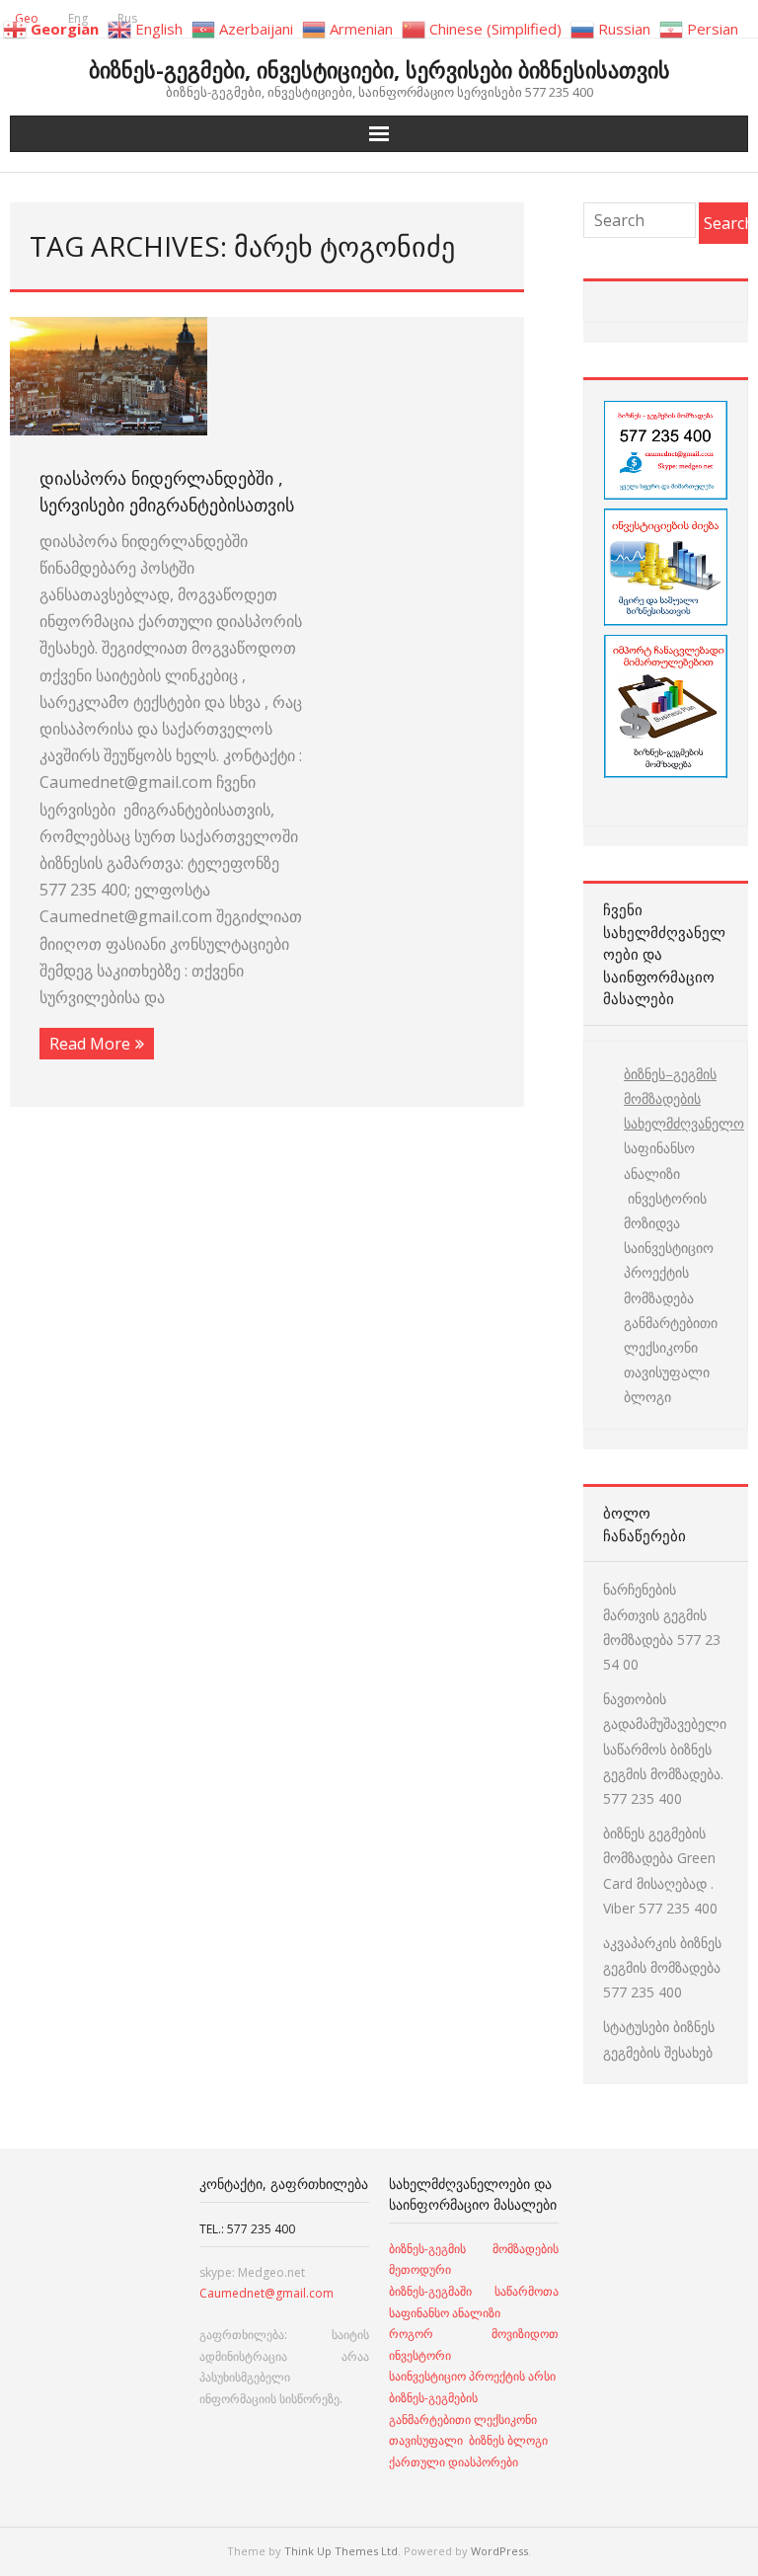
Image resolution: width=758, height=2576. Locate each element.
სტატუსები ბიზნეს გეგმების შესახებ (659, 2039)
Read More (90, 1044)
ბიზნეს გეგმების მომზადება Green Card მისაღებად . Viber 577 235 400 (660, 1871)
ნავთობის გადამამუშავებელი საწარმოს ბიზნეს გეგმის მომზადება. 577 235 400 (665, 1749)
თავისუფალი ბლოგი (667, 1384)
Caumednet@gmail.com (266, 2293)
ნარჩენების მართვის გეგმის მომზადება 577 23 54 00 (662, 1627)
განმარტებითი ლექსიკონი (671, 1335)
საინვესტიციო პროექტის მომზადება (669, 1272)
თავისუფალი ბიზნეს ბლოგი (468, 2440)
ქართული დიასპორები (454, 2462)
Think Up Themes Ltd (341, 2551)
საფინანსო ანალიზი (659, 1160)
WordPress (499, 2551)
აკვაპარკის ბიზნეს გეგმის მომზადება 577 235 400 (662, 1967)
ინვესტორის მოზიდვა (665, 1210)
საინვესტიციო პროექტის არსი (472, 2376)
